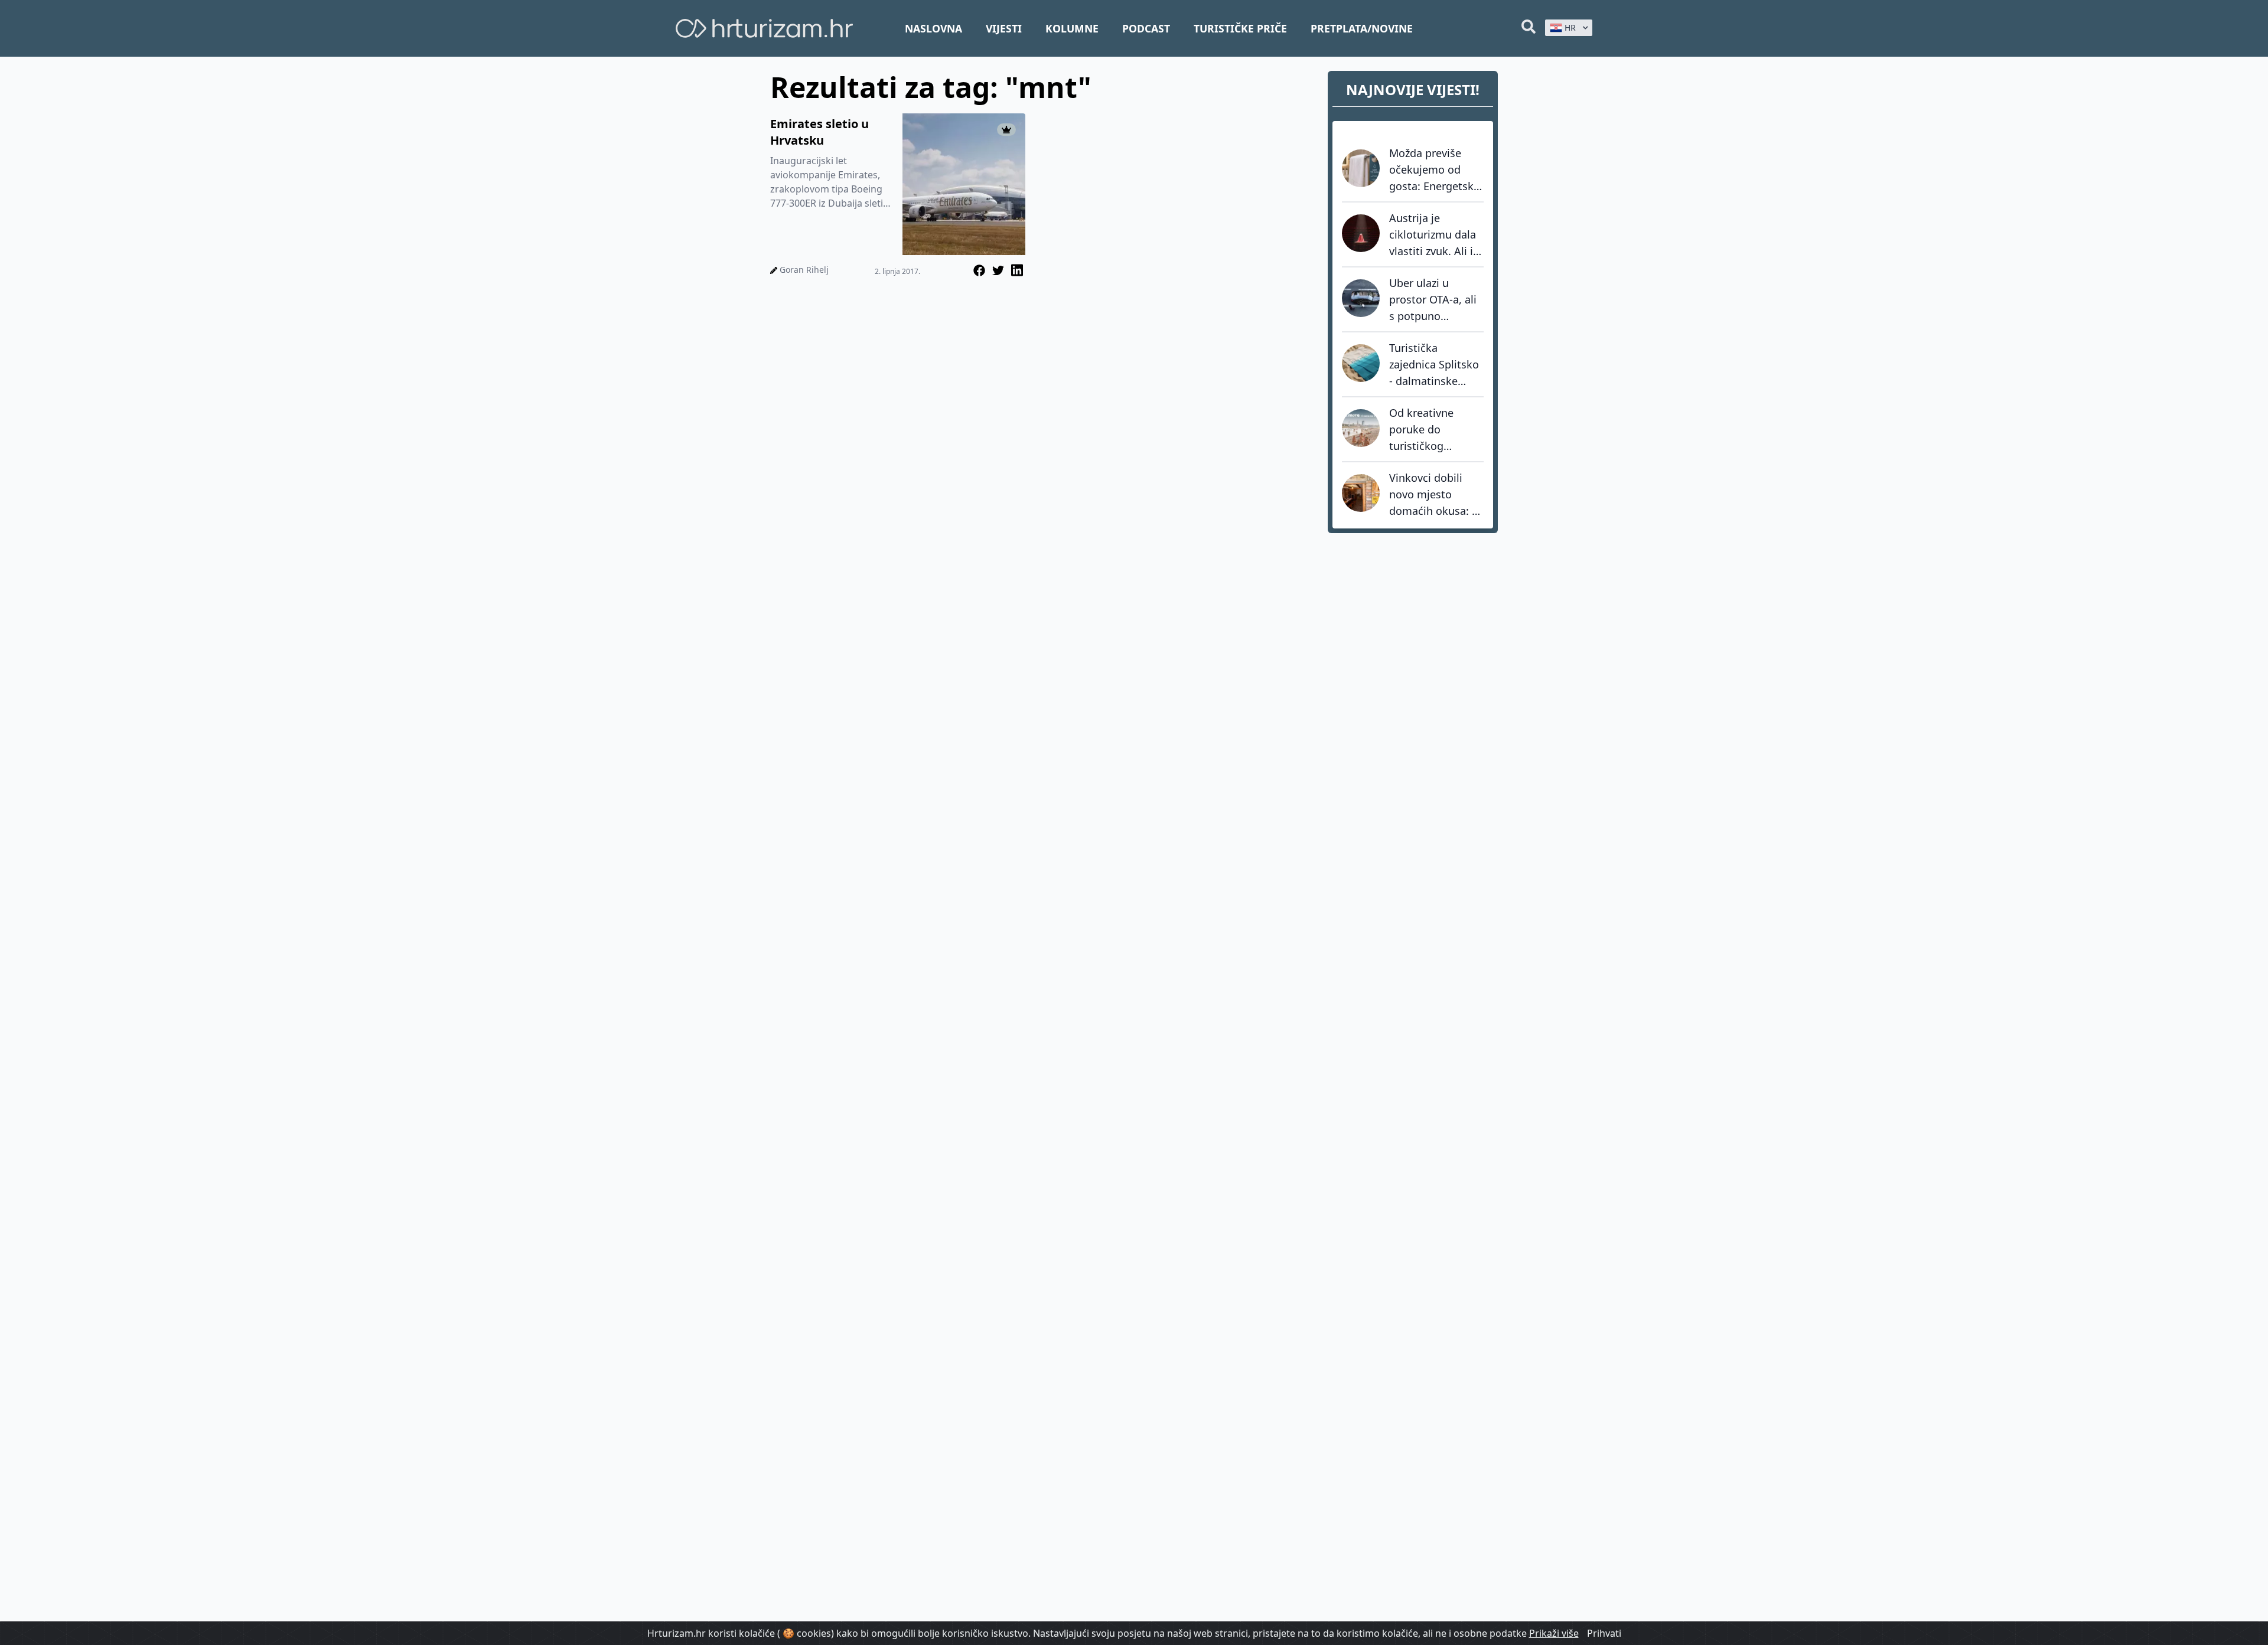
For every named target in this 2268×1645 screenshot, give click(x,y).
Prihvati (1604, 1633)
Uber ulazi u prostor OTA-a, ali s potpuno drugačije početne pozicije (1434, 300)
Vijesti (1004, 28)
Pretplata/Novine (1362, 28)
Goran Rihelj (804, 270)
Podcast (1146, 28)
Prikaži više (1554, 1633)
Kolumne (1072, 28)
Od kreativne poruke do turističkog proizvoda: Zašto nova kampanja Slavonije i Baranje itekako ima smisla (1436, 430)
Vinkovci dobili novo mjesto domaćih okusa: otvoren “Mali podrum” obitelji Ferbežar (1430, 495)
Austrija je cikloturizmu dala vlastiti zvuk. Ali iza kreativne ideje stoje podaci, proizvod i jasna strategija (1436, 235)
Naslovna (933, 28)
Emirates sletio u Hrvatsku (819, 132)
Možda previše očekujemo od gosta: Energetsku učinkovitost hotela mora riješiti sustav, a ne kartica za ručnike (1436, 170)
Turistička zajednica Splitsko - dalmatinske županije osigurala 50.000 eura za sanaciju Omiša (1435, 365)
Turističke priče (1240, 28)
